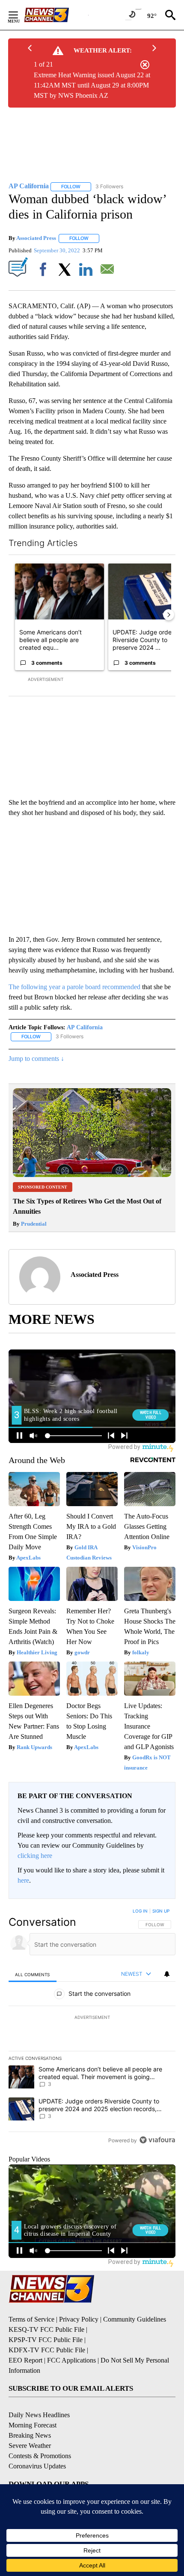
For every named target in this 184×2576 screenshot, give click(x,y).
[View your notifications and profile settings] (167, 1974)
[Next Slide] (169, 615)
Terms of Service (31, 2319)
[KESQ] (56, 15)
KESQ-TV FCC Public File (46, 2329)
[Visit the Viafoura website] (157, 2140)
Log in (140, 1911)
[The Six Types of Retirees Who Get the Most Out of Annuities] (92, 1175)
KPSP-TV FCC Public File (46, 2340)
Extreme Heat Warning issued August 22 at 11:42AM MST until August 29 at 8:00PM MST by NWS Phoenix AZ (92, 85)
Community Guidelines (135, 2319)
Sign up (161, 1911)
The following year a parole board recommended (74, 987)
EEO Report (25, 2360)
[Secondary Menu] (20, 15)
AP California (85, 1027)
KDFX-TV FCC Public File (47, 2350)
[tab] (33, 1974)
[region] (92, 2027)
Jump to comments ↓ (36, 1059)
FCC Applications (71, 2360)
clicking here (35, 1856)
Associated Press (36, 238)
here (23, 1880)
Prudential (33, 1224)
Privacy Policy (79, 2319)
